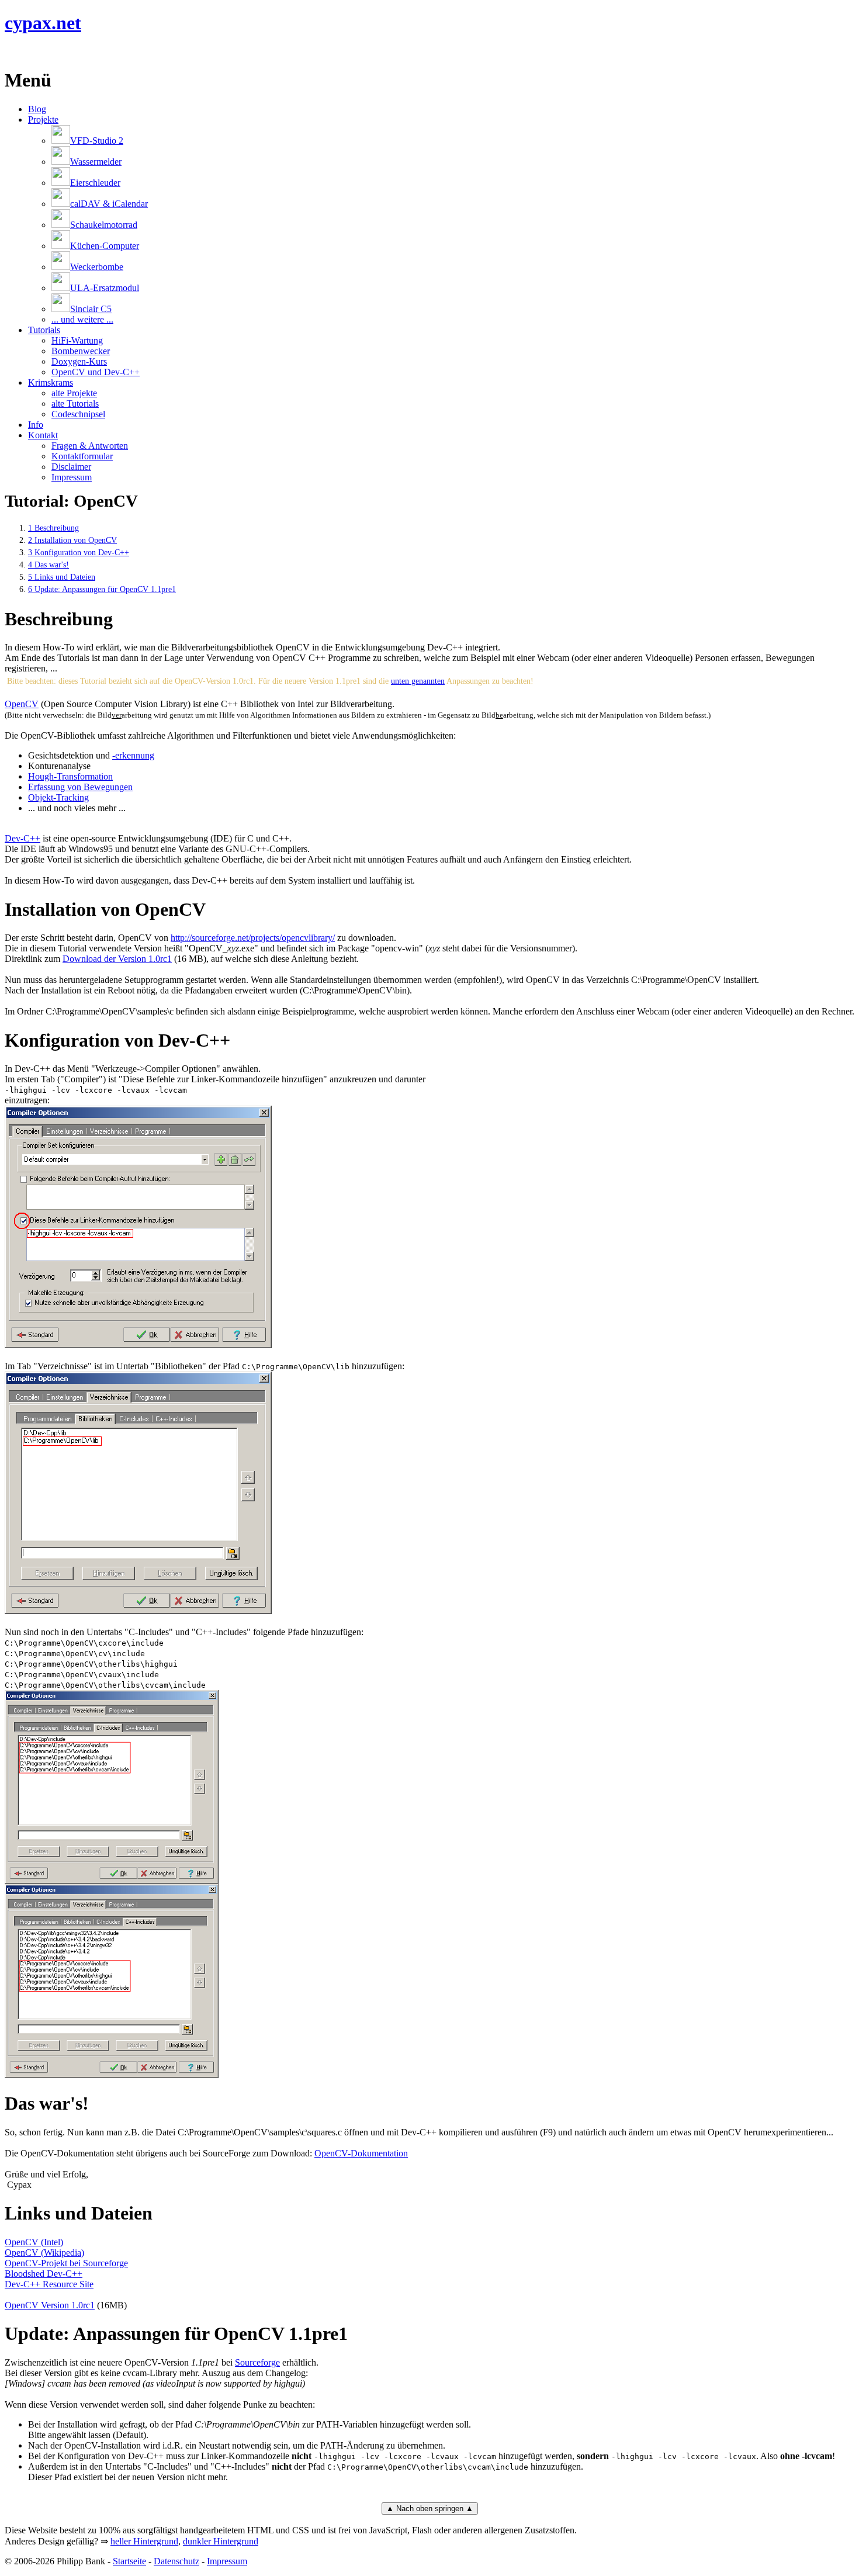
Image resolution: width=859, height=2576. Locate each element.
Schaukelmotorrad (104, 225)
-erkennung (133, 755)
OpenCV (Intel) (34, 2242)
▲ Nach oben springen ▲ (430, 2509)
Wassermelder (96, 162)
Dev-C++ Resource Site (49, 2284)
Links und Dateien (62, 577)
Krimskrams (51, 382)
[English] (11, 52)
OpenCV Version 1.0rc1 (50, 2305)
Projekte (43, 120)
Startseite (129, 2561)
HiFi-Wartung (77, 340)
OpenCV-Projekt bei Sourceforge (66, 2263)
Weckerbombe (97, 267)
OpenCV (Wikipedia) (44, 2253)
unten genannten (418, 681)
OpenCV (22, 704)
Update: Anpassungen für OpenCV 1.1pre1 (102, 589)
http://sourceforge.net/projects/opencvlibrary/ (253, 938)
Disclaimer (71, 467)
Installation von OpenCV (72, 540)
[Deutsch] (25, 52)
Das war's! (49, 565)
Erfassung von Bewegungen (80, 787)
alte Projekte (74, 393)
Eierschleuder (95, 183)
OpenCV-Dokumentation (361, 2153)
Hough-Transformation (70, 776)
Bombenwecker (81, 351)
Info (36, 425)
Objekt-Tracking (58, 797)
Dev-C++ (22, 838)
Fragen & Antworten (90, 446)
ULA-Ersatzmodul (105, 288)
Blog (37, 109)
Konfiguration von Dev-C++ (79, 552)
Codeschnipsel (78, 414)
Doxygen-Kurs (79, 361)
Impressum (72, 477)
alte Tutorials (75, 404)
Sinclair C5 (91, 309)
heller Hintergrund (144, 2541)
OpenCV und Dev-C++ (96, 372)
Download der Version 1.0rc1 (117, 959)
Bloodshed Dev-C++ (44, 2274)
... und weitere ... (82, 319)
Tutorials (44, 330)
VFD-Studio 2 (97, 141)
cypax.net (43, 23)
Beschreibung (53, 528)
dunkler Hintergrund (221, 2541)
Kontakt (43, 435)
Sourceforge (257, 2362)
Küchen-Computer (105, 246)
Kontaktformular (82, 456)
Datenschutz (176, 2561)
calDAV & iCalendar (109, 204)
